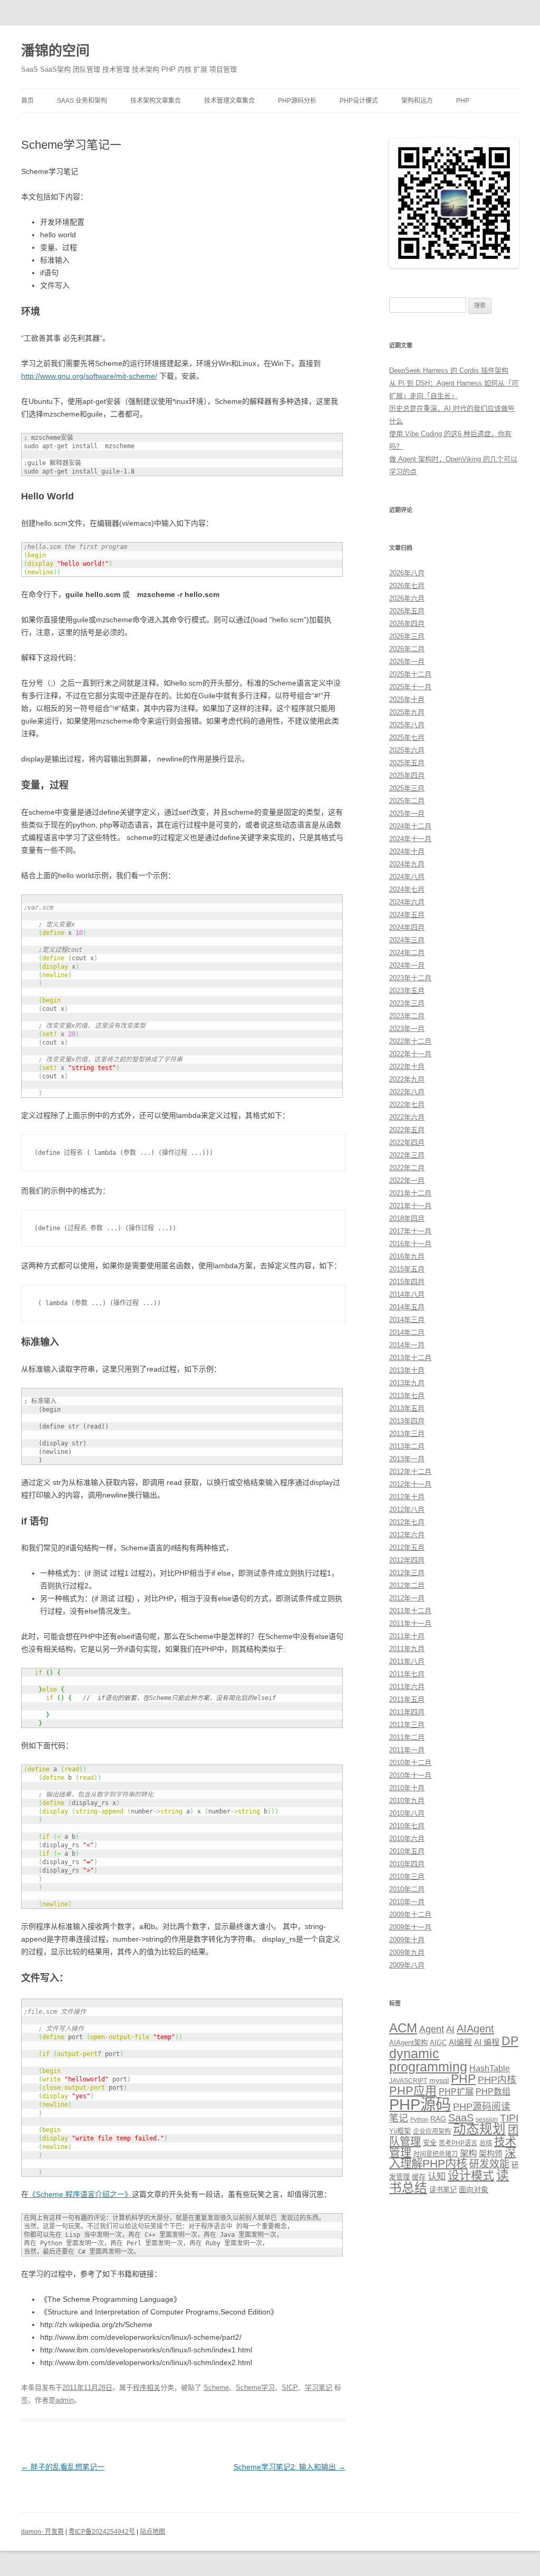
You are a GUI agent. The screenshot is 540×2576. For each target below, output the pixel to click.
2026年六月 (407, 598)
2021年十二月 (410, 1193)
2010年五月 (407, 1851)
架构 (468, 2153)
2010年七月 (407, 1826)
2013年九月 (407, 1383)
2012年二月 (407, 1585)
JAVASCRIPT (408, 2081)
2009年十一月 (410, 1927)
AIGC (438, 2043)
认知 (437, 2176)
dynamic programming (428, 2060)
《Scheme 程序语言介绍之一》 (80, 2194)
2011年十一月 (410, 1623)
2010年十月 (407, 1788)
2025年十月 (407, 700)
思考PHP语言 (458, 2143)
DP (510, 2041)
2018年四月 (407, 1218)
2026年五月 (407, 611)
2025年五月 (407, 763)
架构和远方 (417, 101)
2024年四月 (407, 927)
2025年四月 (407, 775)
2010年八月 (407, 1813)
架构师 (491, 2153)
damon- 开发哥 (42, 2532)
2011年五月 (407, 1699)
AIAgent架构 (408, 2043)
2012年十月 (407, 1497)
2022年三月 (407, 1155)
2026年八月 (407, 573)
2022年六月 (407, 1117)
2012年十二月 (410, 1472)
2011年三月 (407, 1725)
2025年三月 (407, 788)
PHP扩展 (456, 2091)
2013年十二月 (410, 1358)
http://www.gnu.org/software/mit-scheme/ (89, 376)
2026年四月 (407, 624)
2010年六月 (407, 1839)
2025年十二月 (410, 674)
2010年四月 (407, 1864)
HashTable (490, 2068)
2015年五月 (407, 1269)
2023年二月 (407, 1016)
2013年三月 (407, 1434)
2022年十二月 (410, 1041)
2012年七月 (407, 1522)
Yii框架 (400, 2131)
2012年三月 (407, 1573)
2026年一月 (407, 662)
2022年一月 (407, 1180)
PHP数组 (493, 2092)
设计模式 (471, 2175)
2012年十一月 (410, 1484)
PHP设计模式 (359, 101)
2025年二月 (407, 801)
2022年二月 (407, 1168)
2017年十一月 (410, 1231)
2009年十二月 (410, 1914)
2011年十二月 (410, 1611)
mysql (439, 2080)
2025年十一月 (410, 687)
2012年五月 (407, 1547)
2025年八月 (407, 725)
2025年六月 (407, 750)
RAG (438, 2119)
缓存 (419, 2177)
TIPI (509, 2118)
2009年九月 (407, 1952)
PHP (463, 101)
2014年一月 (407, 1345)
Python (419, 2119)
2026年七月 (407, 586)
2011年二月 (407, 1737)
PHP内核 (497, 2080)
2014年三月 (407, 1320)
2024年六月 (407, 902)
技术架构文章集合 (156, 101)
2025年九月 (407, 712)
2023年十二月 (410, 978)
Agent (432, 2029)
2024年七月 (407, 889)
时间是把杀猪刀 (436, 2154)
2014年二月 (407, 1332)
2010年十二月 (410, 1763)
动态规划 (479, 2129)
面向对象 (474, 2189)
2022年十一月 (410, 1054)
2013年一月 (407, 1459)
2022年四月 (407, 1142)
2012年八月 (407, 1509)
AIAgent (475, 2029)
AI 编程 (487, 2042)
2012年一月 (407, 1598)
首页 (27, 101)
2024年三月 (407, 940)
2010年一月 (407, 1902)
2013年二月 (407, 1446)
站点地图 (152, 2532)
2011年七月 (407, 1674)
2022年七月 (407, 1104)
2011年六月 (407, 1687)
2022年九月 (407, 1079)
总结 (486, 2143)
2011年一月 (407, 1750)
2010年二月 (407, 1889)
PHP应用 (413, 2091)
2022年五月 (407, 1130)
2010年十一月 (410, 1775)
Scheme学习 (255, 2387)
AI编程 (460, 2042)
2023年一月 (407, 1029)
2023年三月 (407, 1003)
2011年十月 (407, 1636)
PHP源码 (420, 2104)
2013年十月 (407, 1370)
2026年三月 (407, 636)
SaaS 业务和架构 (82, 101)
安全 (430, 2143)
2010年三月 (407, 1876)
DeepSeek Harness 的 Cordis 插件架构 (449, 370)
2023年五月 (407, 991)
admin (65, 2400)
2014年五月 (407, 1307)
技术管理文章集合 (229, 101)
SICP (290, 2387)
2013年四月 (407, 1421)
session (487, 2119)
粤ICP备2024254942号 (102, 2532)
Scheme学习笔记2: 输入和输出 (290, 2467)
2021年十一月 (410, 1206)
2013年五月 (407, 1408)
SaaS (461, 2118)
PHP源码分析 (297, 101)
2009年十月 (407, 1940)
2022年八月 (407, 1092)
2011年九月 (407, 1649)
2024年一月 (407, 965)
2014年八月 (407, 1294)
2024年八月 (407, 877)
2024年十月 (407, 851)
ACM (403, 2028)
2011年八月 (407, 1661)
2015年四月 (407, 1282)
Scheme (216, 2387)
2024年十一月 (410, 839)
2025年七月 (407, 737)
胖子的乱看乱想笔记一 (63, 2467)
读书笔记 (443, 2190)
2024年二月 (407, 953)
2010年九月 (407, 1801)
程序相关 (147, 2387)
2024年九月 (407, 864)
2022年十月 (407, 1067)
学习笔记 (319, 2387)
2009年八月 (407, 1965)
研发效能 (489, 2164)
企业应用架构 (432, 2131)
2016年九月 (407, 1256)
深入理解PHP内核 (452, 2158)
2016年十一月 (410, 1244)
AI (450, 2029)
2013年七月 (407, 1396)
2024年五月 (407, 915)
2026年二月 (407, 649)
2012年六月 (407, 1535)
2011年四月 (407, 1712)
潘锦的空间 (55, 51)
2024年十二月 (410, 826)
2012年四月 (407, 1560)
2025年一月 (407, 813)
